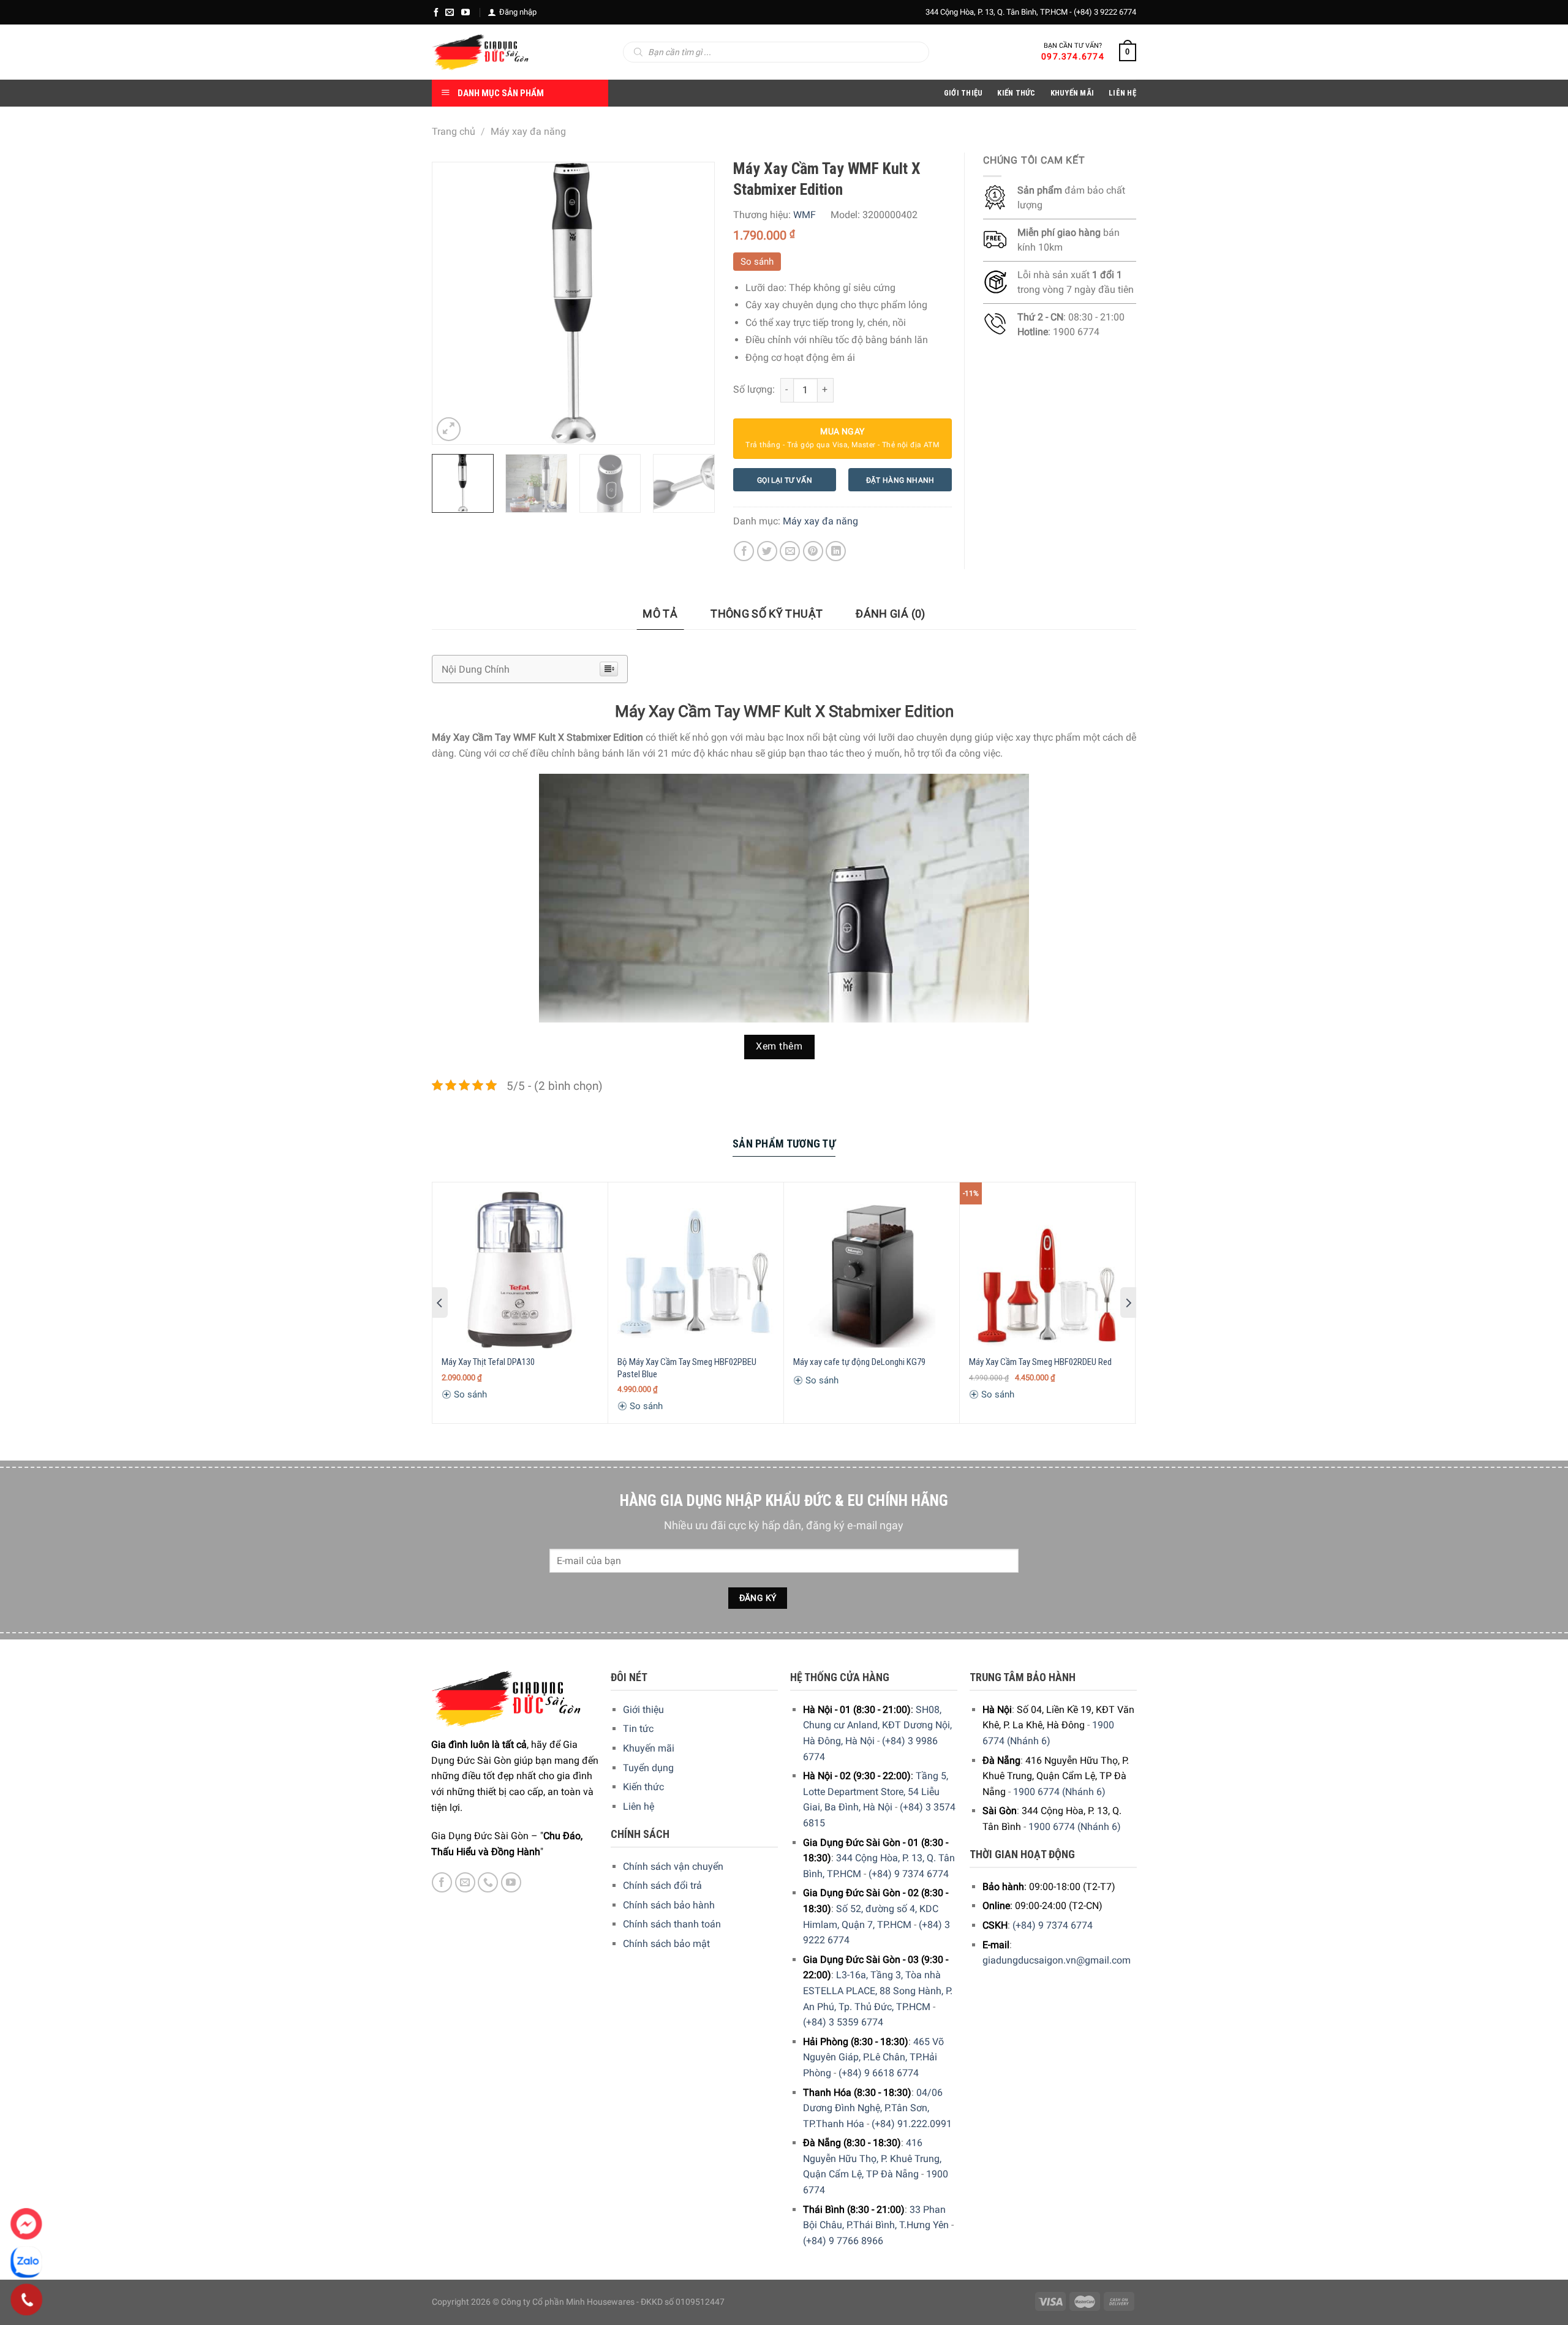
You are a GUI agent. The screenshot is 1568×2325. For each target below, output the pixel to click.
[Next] (693, 303)
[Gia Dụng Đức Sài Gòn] (481, 52)
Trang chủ (454, 131)
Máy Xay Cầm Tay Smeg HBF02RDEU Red (1040, 1362)
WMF (805, 215)
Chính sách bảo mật (666, 1944)
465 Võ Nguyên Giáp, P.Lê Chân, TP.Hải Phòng (873, 2057)
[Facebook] (436, 12)
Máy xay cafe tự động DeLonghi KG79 (859, 1362)
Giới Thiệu (963, 93)
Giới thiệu (643, 1710)
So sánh (757, 262)
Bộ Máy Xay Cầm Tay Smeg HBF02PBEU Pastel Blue (687, 1368)
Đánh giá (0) (890, 614)
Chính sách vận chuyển (673, 1866)
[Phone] (27, 2300)
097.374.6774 (1073, 56)
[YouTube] (466, 12)
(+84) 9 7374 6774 (909, 1874)
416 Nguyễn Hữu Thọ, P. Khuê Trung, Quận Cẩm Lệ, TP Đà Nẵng (872, 2158)
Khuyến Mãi (1072, 93)
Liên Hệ (1122, 93)
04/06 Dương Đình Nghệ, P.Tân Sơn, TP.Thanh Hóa (873, 2108)
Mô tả (660, 614)
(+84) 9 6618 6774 (879, 2073)
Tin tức (638, 1729)
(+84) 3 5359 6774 (843, 2022)
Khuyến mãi (649, 1748)
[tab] (660, 614)
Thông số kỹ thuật (767, 614)
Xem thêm (779, 1046)
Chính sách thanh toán (672, 1924)
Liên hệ (639, 1806)
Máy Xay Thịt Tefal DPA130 (488, 1362)
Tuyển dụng (648, 1768)
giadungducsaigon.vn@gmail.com (1057, 1960)
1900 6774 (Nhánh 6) (1059, 1792)
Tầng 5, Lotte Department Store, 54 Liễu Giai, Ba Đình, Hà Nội (876, 1791)
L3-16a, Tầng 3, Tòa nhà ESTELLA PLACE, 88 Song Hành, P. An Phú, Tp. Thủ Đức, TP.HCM (878, 1990)
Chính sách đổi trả (662, 1885)
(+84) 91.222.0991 (912, 2124)
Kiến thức (1016, 93)
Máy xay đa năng (528, 131)
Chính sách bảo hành (669, 1905)
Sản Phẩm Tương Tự (784, 1144)
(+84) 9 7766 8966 (843, 2241)
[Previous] (453, 303)
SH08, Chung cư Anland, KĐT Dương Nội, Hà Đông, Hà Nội (877, 1725)
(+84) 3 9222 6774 (1105, 12)
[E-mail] (450, 12)
